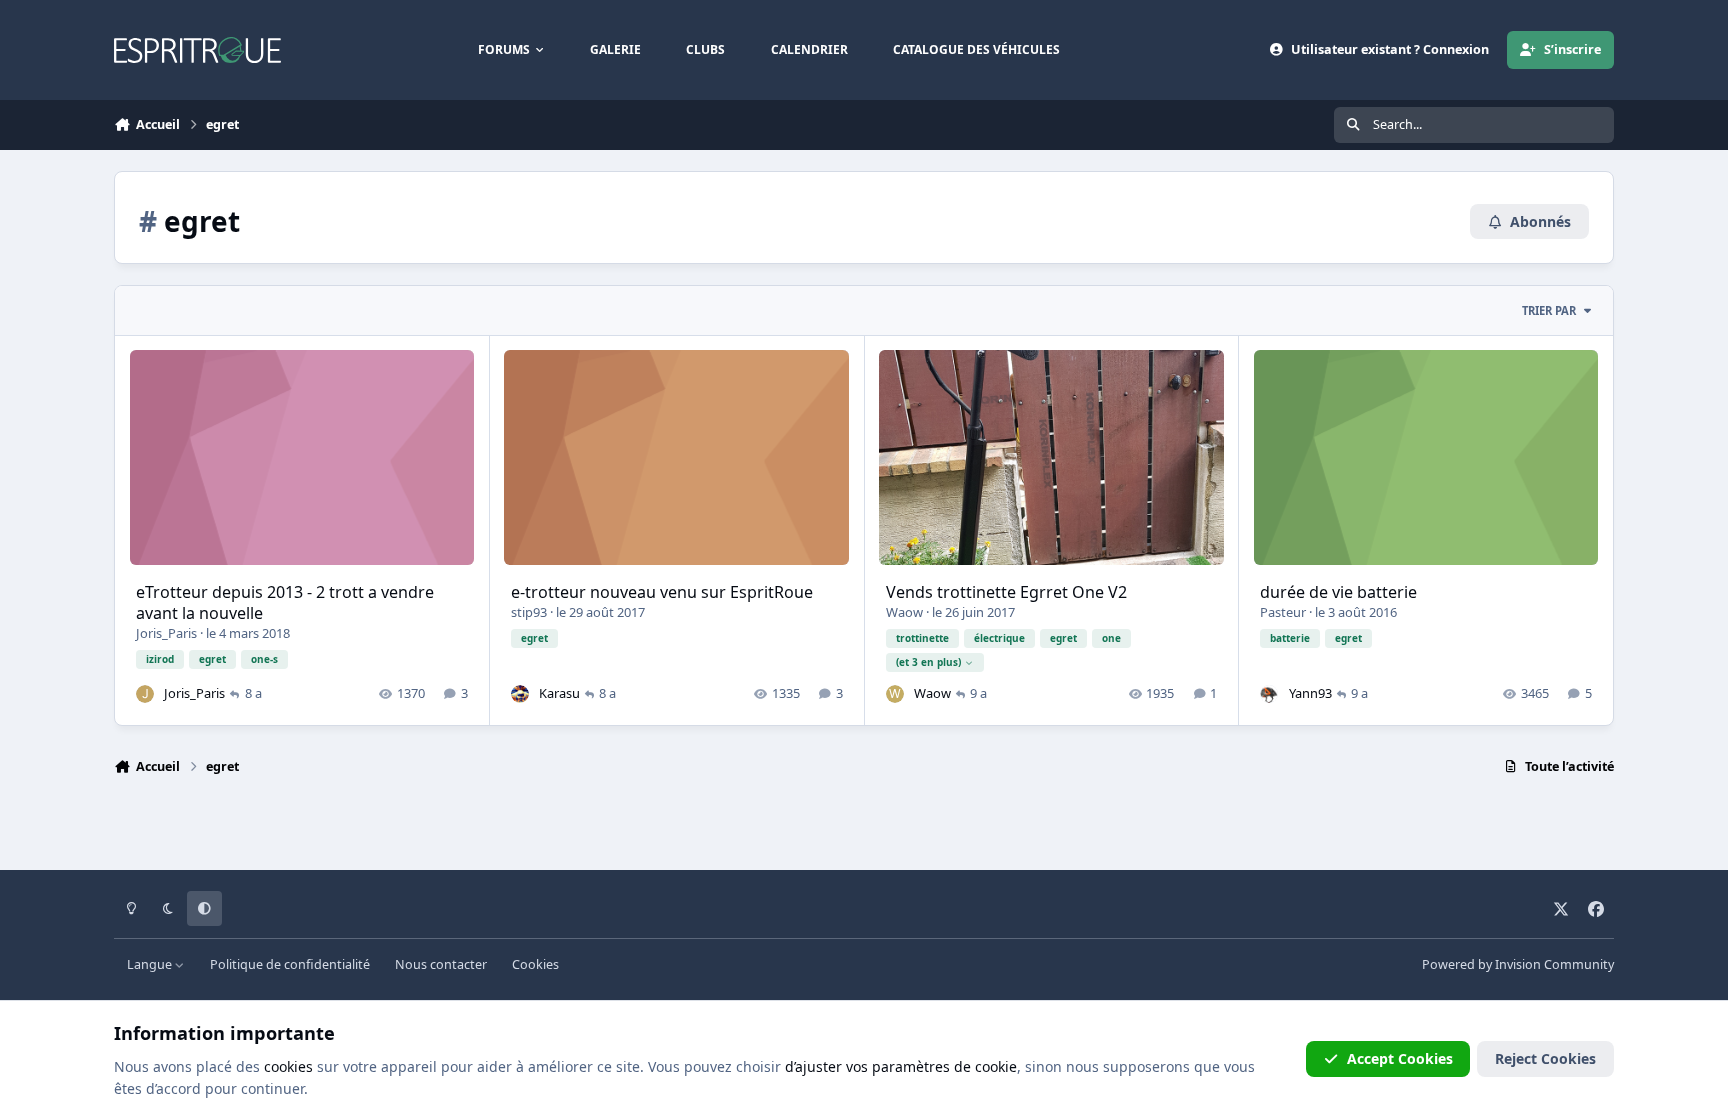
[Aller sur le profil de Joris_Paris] (145, 694)
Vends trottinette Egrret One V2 (1006, 592)
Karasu (559, 693)
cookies (288, 1066)
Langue (151, 964)
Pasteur (1283, 612)
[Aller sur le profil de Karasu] (520, 694)
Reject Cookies (1545, 1058)
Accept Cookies (1400, 1058)
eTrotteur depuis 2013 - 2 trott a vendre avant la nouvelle (285, 602)
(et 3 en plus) (928, 662)
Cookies (535, 964)
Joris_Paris (166, 633)
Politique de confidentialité (290, 964)
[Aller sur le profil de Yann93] (1269, 694)
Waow (904, 612)
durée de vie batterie (1338, 592)
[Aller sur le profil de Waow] (895, 694)
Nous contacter (441, 964)
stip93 (529, 612)
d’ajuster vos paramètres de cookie (901, 1066)
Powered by (1518, 964)
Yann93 (1310, 693)
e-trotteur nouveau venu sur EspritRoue (662, 592)
